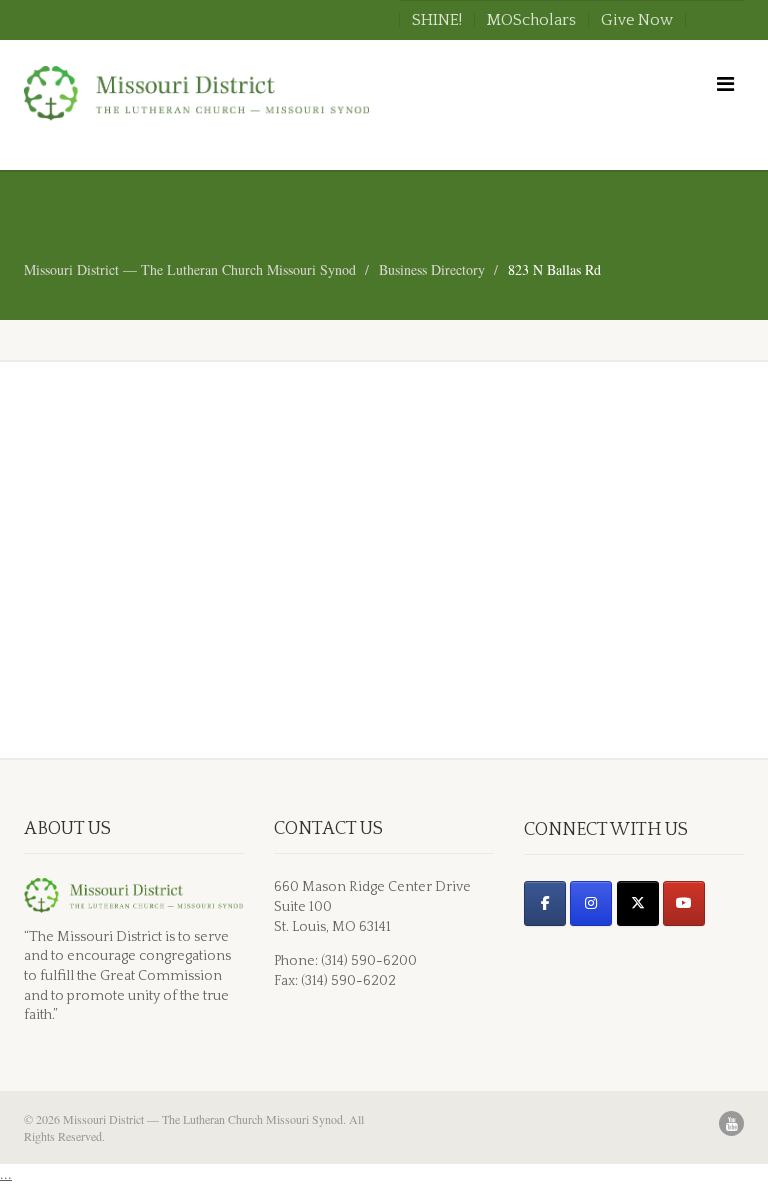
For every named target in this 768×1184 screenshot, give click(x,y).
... (6, 1173)
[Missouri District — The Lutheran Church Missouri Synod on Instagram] (591, 903)
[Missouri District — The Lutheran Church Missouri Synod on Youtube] (684, 903)
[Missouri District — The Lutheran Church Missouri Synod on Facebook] (545, 903)
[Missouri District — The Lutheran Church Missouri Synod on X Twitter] (638, 903)
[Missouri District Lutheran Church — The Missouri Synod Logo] (196, 93)
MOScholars (531, 20)
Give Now (637, 20)
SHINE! (437, 20)
